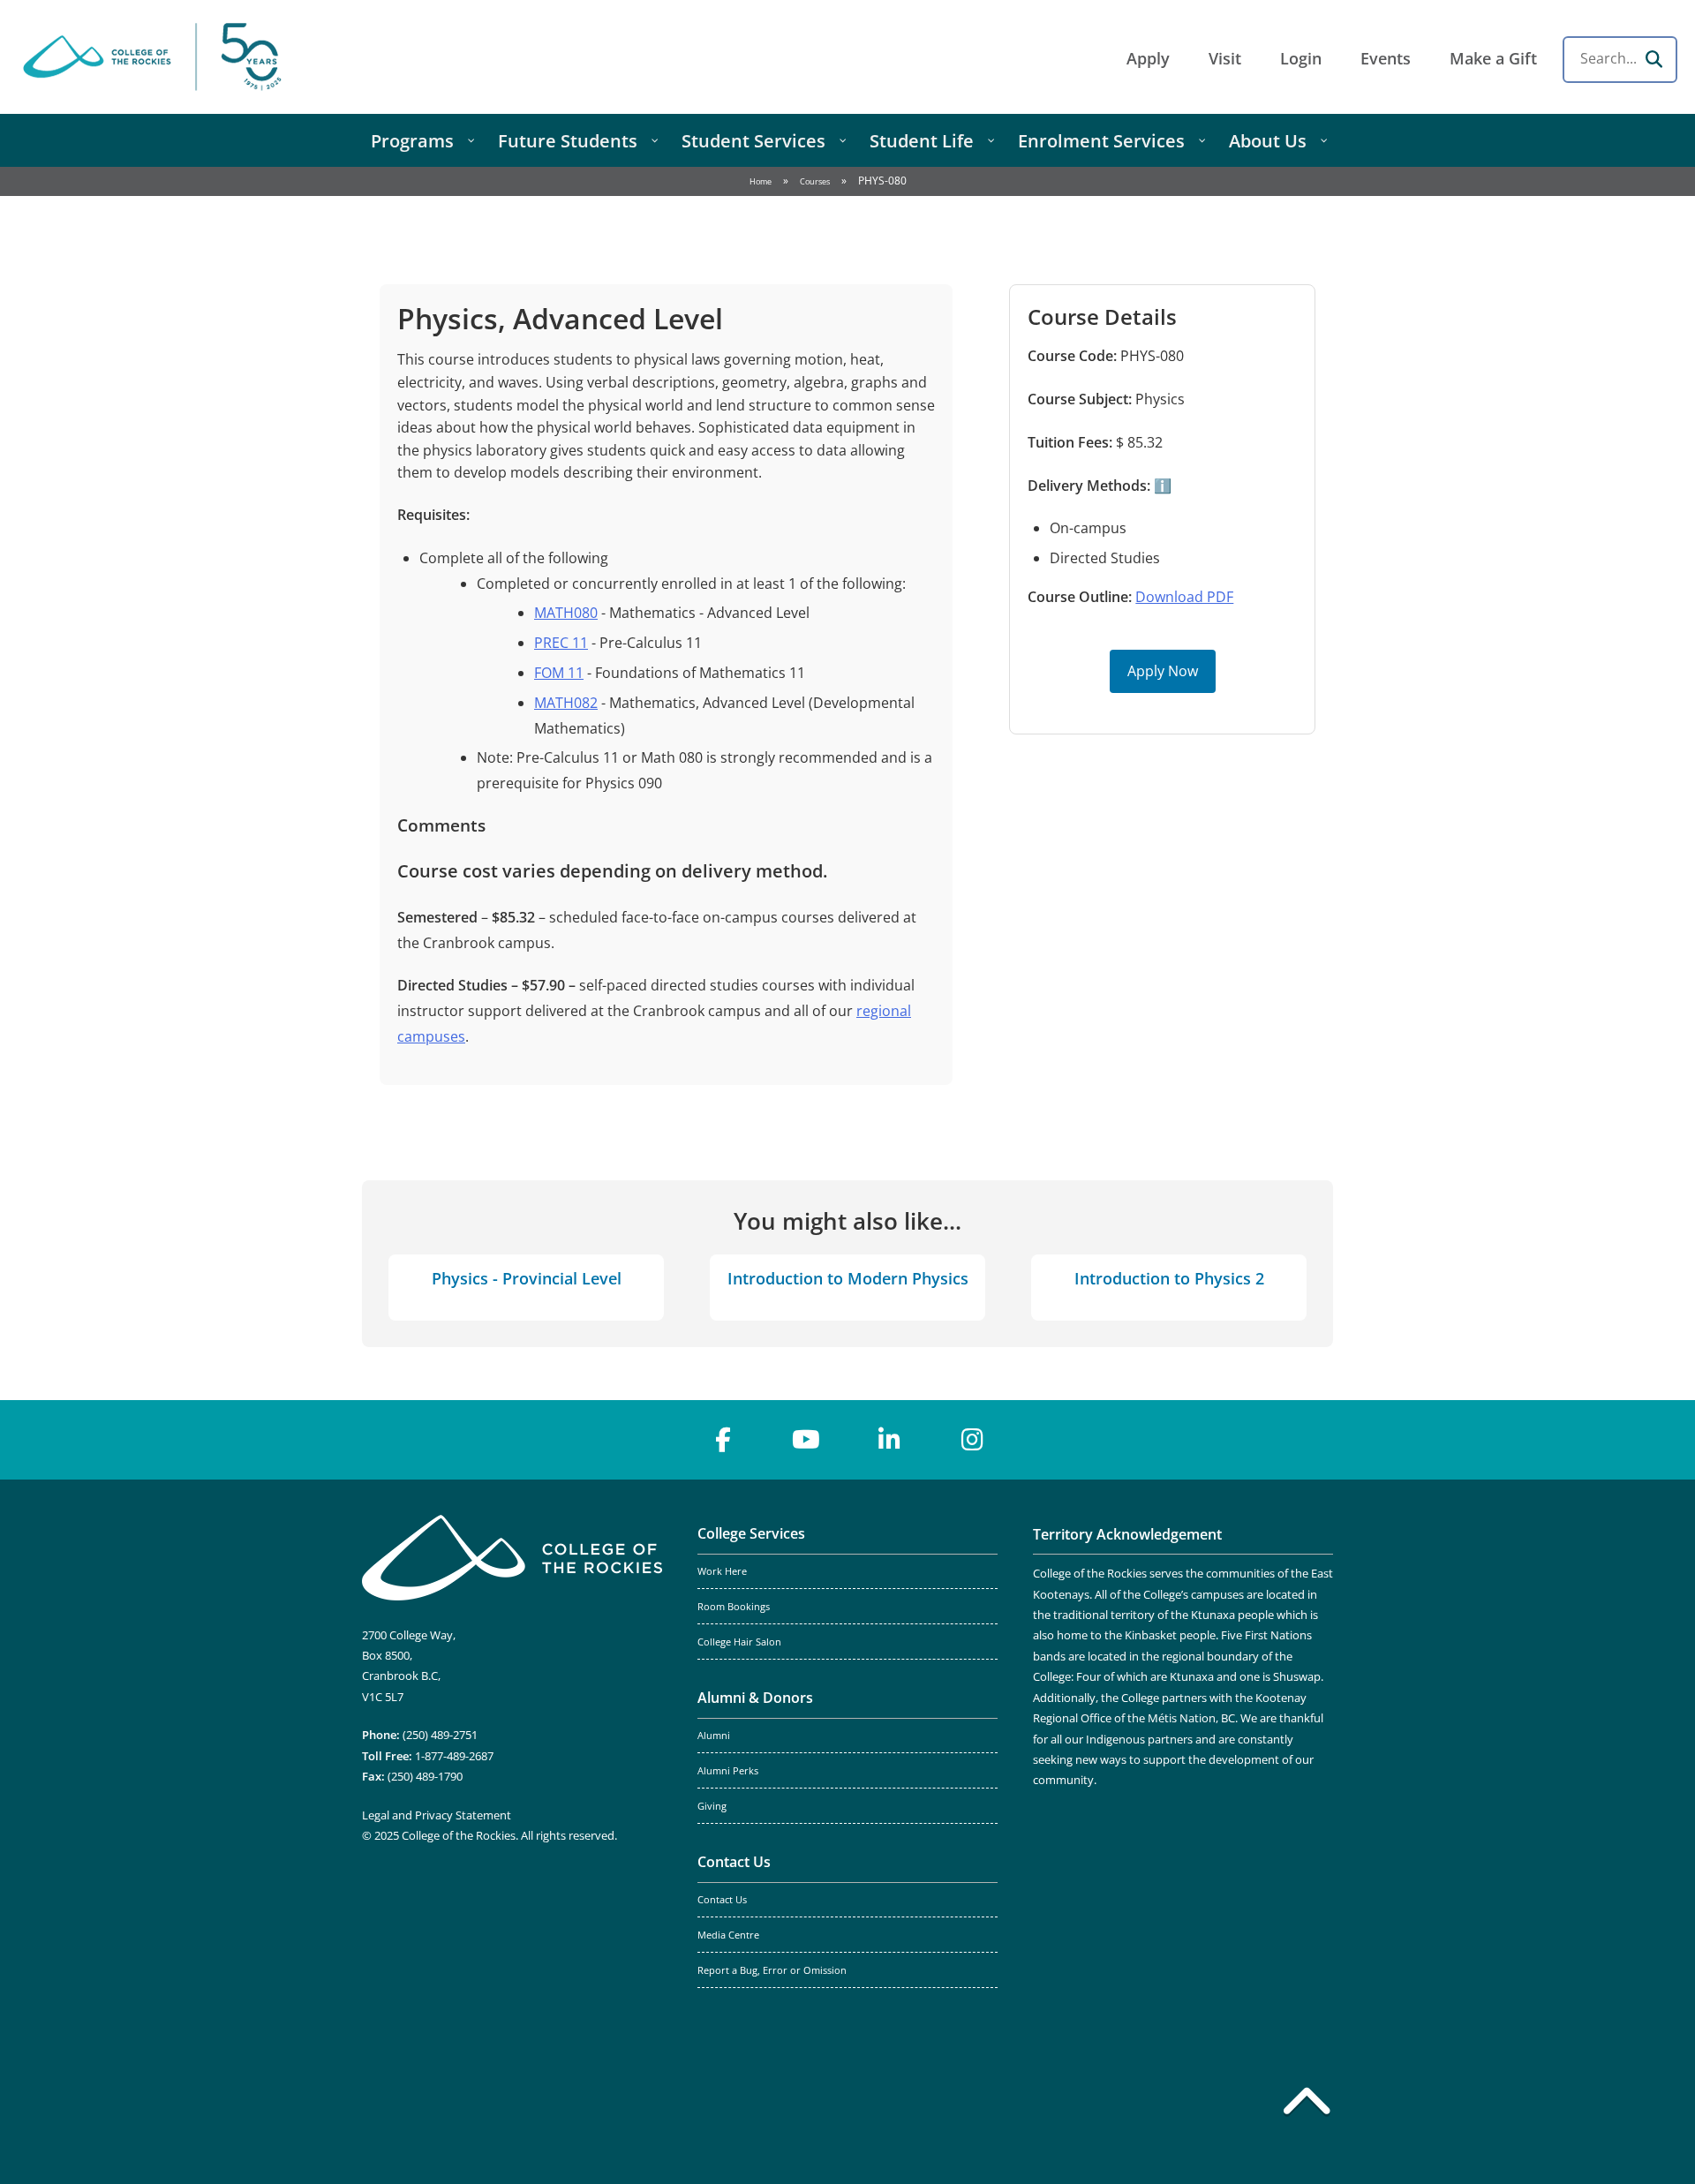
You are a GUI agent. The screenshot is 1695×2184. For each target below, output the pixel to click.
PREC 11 (561, 643)
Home (761, 181)
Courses (815, 181)
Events (1386, 58)
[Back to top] (1307, 2105)
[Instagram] (972, 1440)
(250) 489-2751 (440, 1735)
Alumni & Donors (755, 1698)
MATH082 (566, 703)
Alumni (714, 1736)
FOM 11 (559, 673)
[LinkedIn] (889, 1440)
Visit (1225, 58)
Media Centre (728, 1935)
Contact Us (734, 1862)
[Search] (1654, 59)
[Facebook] (723, 1440)
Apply (1148, 58)
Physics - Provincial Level (527, 1278)
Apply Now (1163, 671)
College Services (751, 1533)
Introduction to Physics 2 (1169, 1278)
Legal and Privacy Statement (437, 1815)
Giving (712, 1806)
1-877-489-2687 (454, 1756)
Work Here (722, 1571)
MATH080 (566, 613)
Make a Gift (1493, 58)
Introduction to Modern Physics (848, 1278)
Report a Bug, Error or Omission (772, 1970)
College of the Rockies (155, 57)
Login (1301, 58)
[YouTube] (806, 1440)
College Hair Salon (739, 1642)
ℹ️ (1161, 486)
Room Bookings (734, 1607)
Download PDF (1184, 597)
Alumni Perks (728, 1771)
